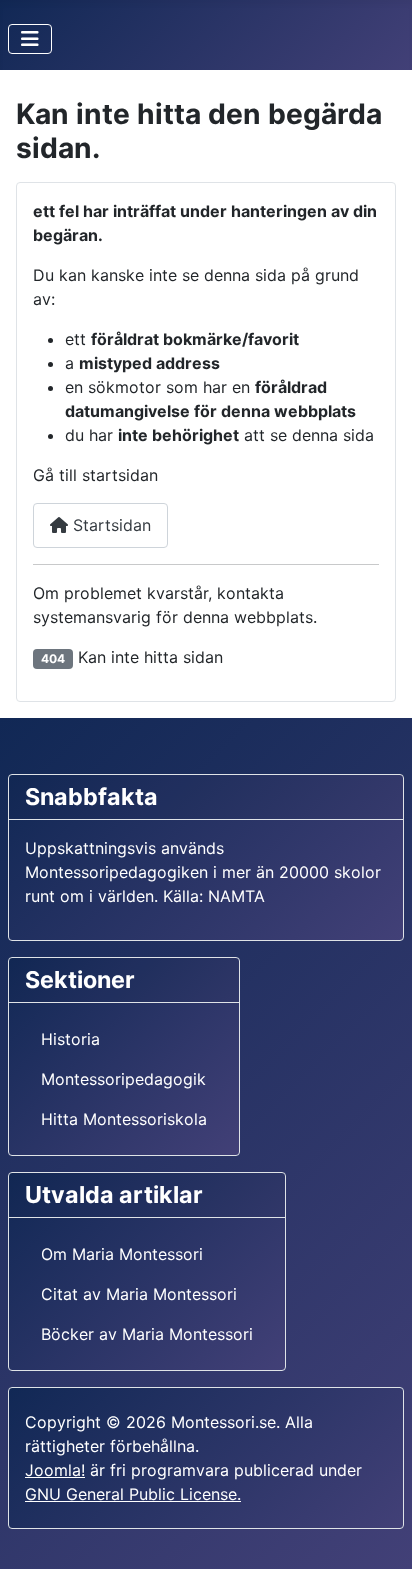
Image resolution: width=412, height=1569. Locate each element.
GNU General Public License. (133, 1494)
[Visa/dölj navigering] (30, 39)
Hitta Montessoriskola (124, 1119)
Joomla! (55, 1470)
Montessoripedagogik (123, 1079)
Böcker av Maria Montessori (147, 1334)
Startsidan (109, 525)
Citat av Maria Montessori (139, 1294)
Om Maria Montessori (122, 1254)
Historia (70, 1039)
